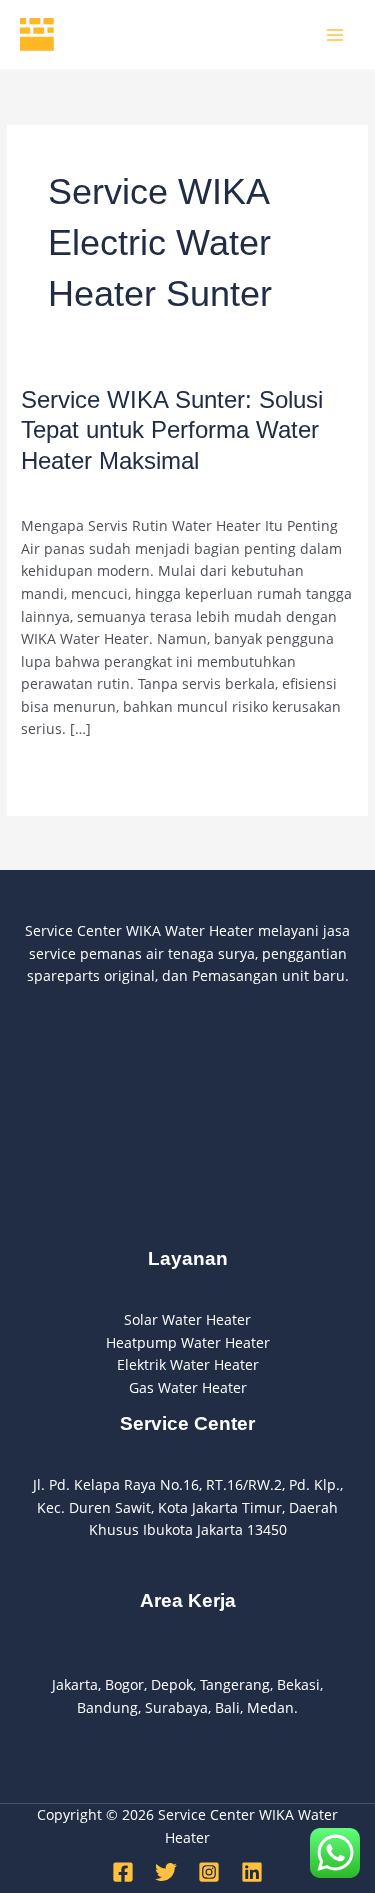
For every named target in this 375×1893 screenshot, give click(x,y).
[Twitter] (166, 1872)
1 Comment (59, 491)
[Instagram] (209, 1872)
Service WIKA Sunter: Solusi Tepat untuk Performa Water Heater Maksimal (172, 431)
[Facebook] (123, 1872)
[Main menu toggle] (335, 34)
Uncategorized (159, 491)
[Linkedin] (252, 1872)
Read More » (63, 772)
